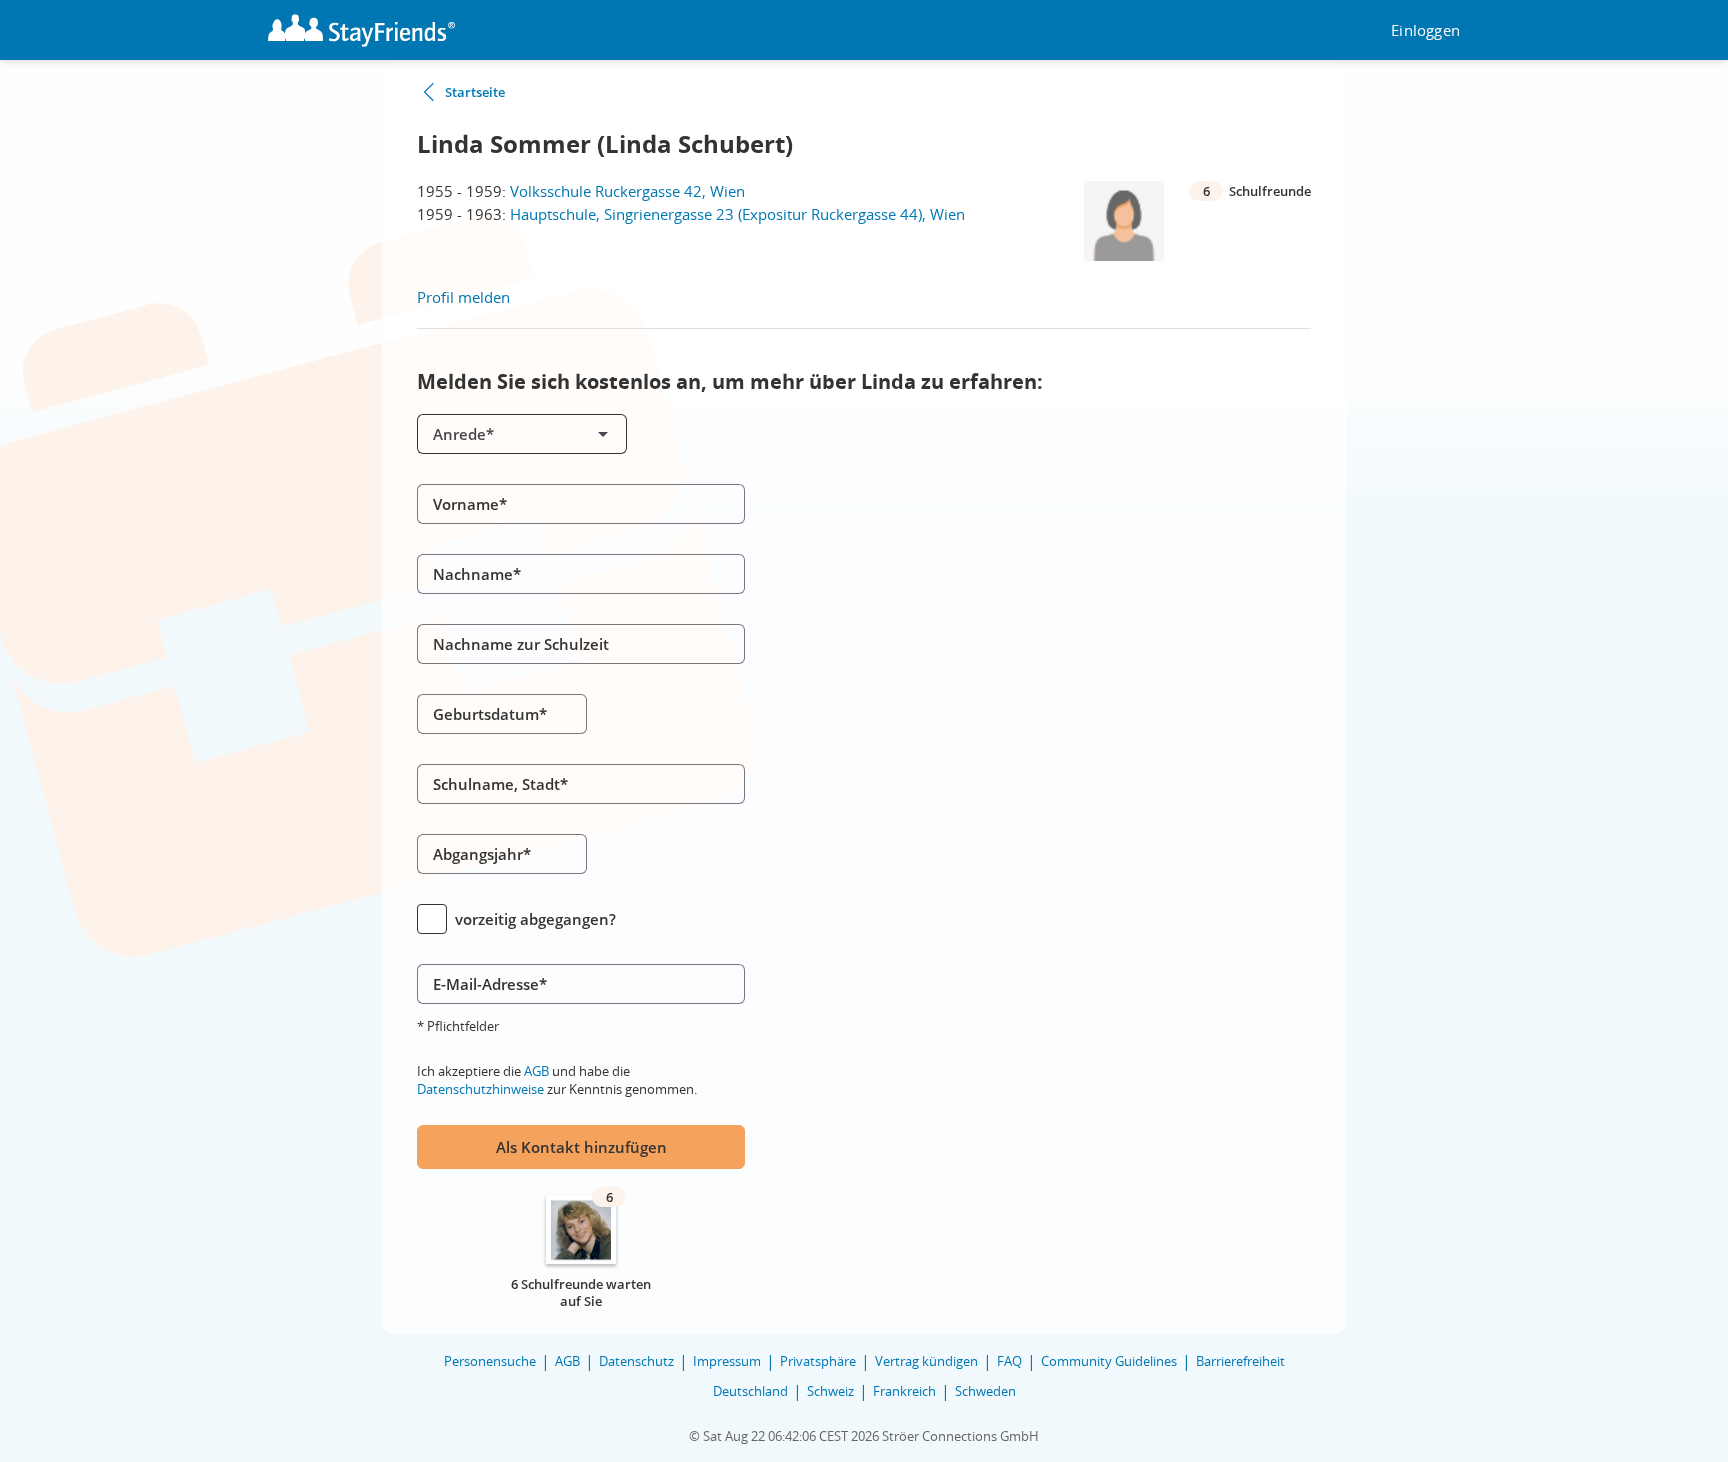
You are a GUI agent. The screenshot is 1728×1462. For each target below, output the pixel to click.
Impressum (727, 1361)
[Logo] (361, 30)
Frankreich (904, 1391)
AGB (536, 1071)
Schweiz (830, 1391)
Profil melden (463, 297)
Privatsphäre (818, 1361)
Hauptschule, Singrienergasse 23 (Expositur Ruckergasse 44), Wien (737, 214)
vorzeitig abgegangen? (535, 919)
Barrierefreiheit (1240, 1361)
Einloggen (1425, 30)
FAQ (1009, 1361)
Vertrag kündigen (926, 1361)
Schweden (985, 1391)
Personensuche (490, 1361)
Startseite (475, 92)
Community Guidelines (1109, 1361)
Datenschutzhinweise (480, 1089)
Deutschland (750, 1391)
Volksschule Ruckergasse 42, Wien (627, 191)
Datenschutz (636, 1361)
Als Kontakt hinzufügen (581, 1147)
